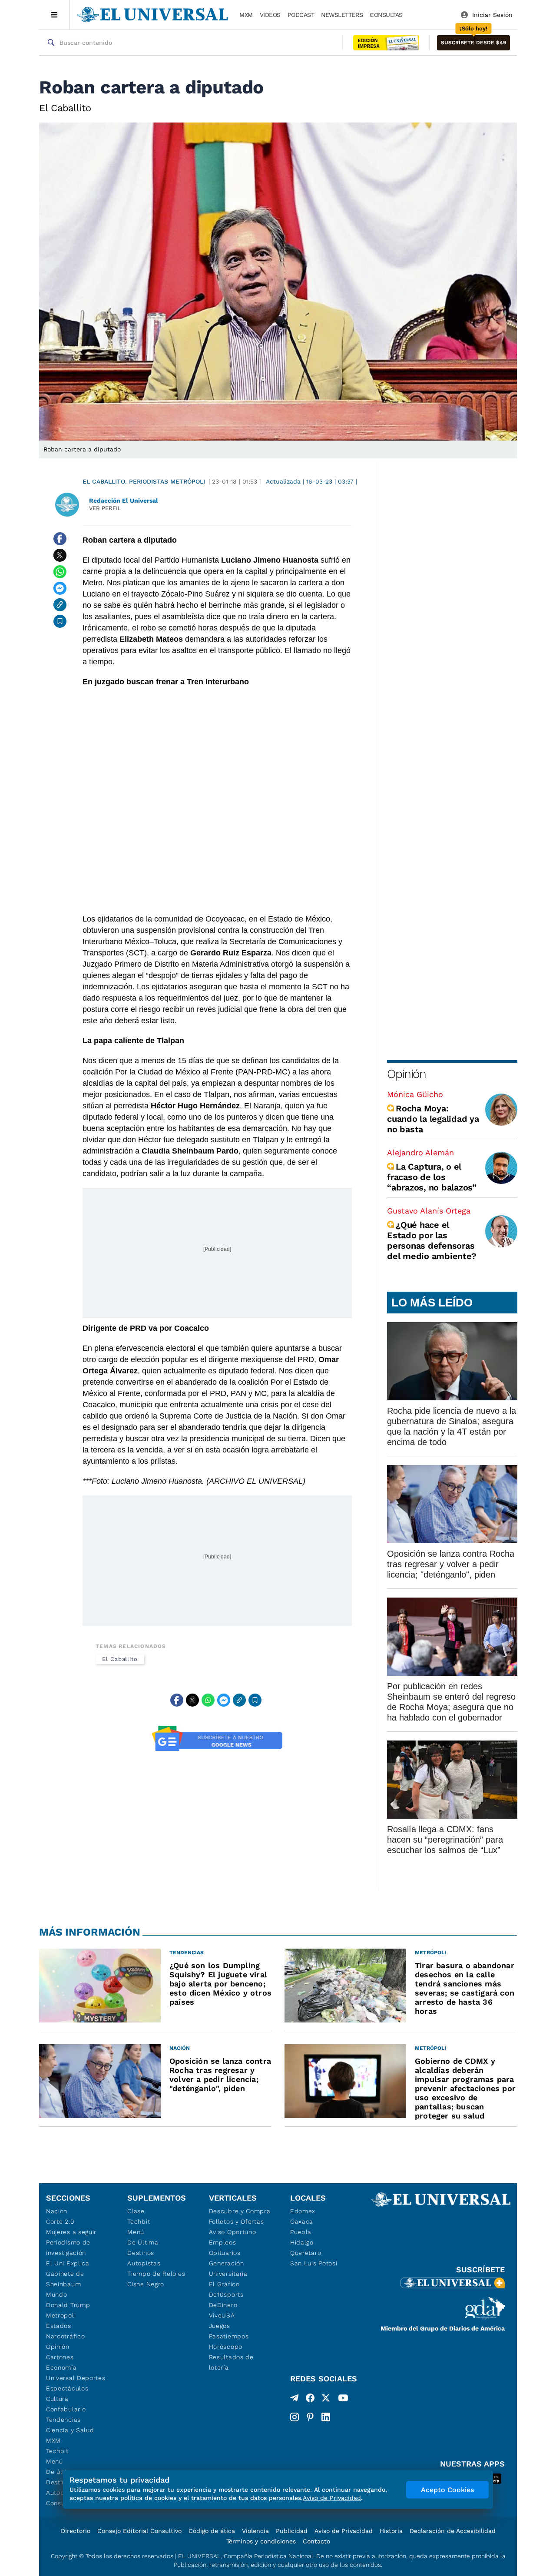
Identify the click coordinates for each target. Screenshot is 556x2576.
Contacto (316, 2541)
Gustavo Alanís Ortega (429, 1211)
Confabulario (66, 2409)
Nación (57, 2211)
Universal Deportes (76, 2378)
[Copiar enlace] (60, 605)
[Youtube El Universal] (343, 2400)
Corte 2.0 (60, 2221)
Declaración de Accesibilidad (453, 2531)
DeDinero (223, 2305)
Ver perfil (105, 508)
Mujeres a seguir (71, 2232)
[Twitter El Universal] (326, 2400)
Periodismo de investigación (68, 2248)
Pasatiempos (229, 2336)
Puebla (301, 2232)
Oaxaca (302, 2221)
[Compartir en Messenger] (60, 588)
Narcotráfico (65, 2336)
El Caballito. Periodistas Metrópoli (144, 481)
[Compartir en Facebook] (60, 539)
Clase (136, 2211)
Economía (61, 2367)
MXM (246, 15)
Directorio (76, 2531)
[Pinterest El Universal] (310, 2417)
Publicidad (292, 2531)
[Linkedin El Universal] (326, 2417)
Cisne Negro (146, 2284)
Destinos (141, 2253)
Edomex (303, 2211)
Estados (59, 2326)
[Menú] (55, 15)
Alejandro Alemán (420, 1152)
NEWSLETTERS (342, 15)
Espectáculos (67, 2388)
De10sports (226, 2294)
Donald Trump (68, 2305)
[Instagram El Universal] (295, 2417)
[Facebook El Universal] (310, 2400)
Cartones (60, 2357)
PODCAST (301, 15)
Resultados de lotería (231, 2362)
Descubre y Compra (240, 2211)
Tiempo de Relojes (156, 2274)
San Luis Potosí (314, 2263)
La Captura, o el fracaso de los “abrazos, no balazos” (432, 1177)
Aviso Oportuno (233, 2232)
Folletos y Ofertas (237, 2221)
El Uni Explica (68, 2263)
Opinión (406, 1074)
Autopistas (144, 2263)
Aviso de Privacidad (344, 2531)
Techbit (57, 2451)
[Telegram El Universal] (295, 2400)
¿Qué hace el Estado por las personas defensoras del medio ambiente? (432, 1240)
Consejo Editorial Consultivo (139, 2531)
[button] (473, 43)
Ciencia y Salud (70, 2430)
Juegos (220, 2326)
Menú (55, 2461)
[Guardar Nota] (60, 621)
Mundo (57, 2294)
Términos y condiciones (261, 2541)
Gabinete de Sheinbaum (65, 2279)
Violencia (255, 2531)
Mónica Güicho (415, 1094)
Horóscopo (226, 2347)
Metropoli (61, 2315)
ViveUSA (222, 2315)
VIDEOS (270, 15)
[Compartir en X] (60, 555)
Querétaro (306, 2253)
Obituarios (225, 2253)
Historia (391, 2531)
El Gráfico (224, 2284)
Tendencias (63, 2420)
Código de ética (212, 2531)
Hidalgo (302, 2242)
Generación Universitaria (228, 2268)
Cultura (57, 2399)
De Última (143, 2242)
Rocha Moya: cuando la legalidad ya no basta (433, 1119)
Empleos (223, 2242)
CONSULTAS (386, 15)
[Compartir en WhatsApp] (60, 572)
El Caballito (120, 1659)
